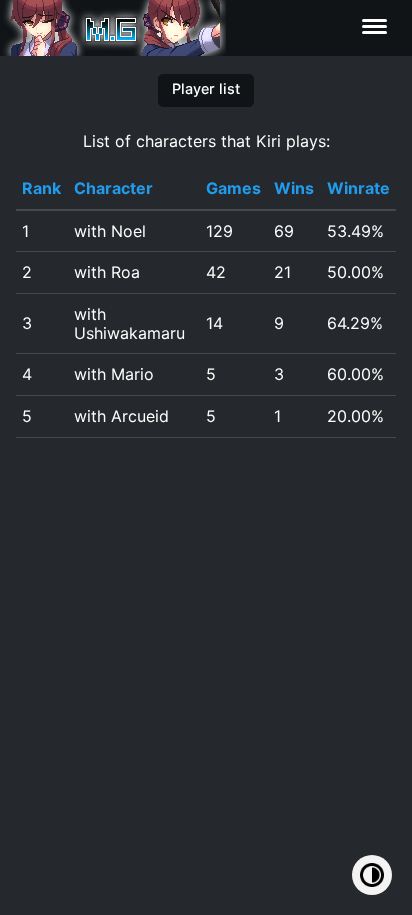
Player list (206, 88)
